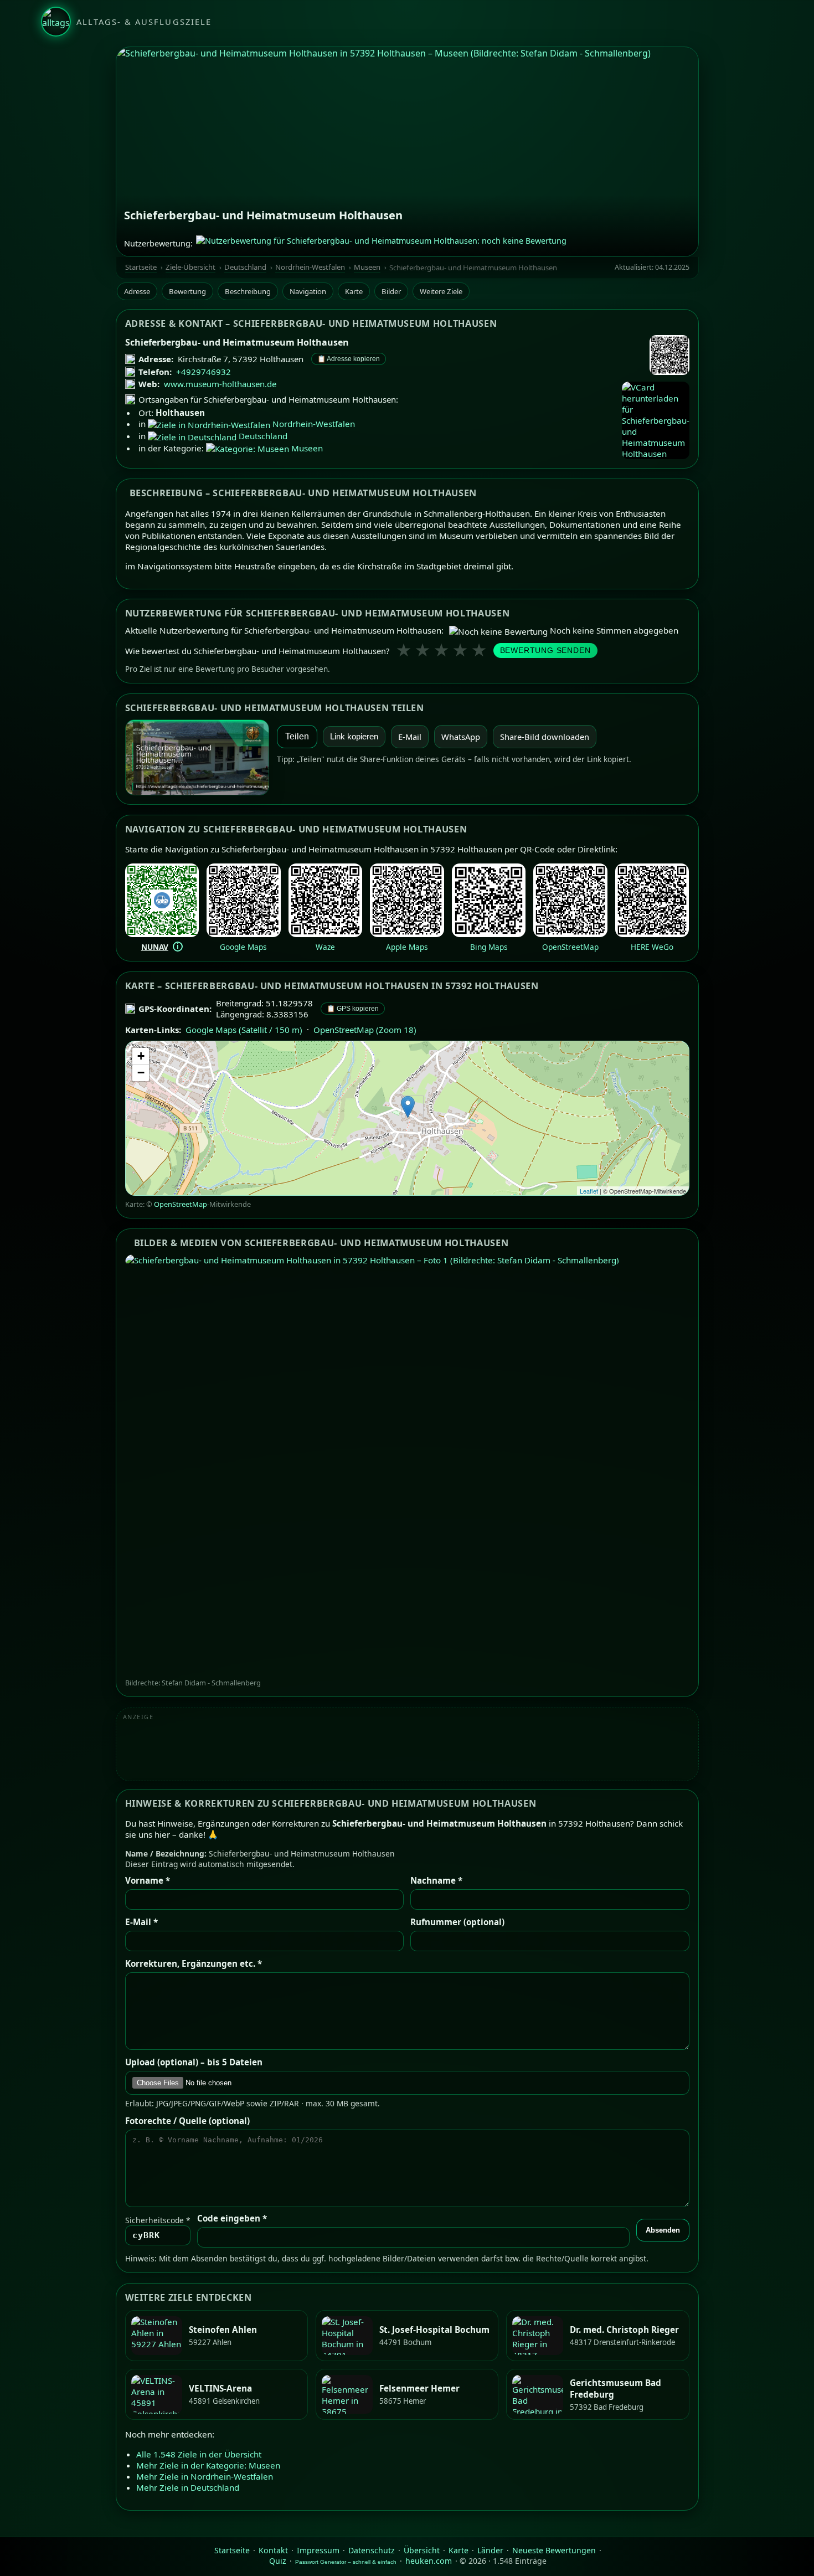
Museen (367, 267)
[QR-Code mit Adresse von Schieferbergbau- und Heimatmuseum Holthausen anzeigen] (669, 356)
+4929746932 (203, 372)
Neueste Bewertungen (554, 2550)
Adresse (137, 291)
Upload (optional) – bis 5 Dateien (194, 2062)
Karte (354, 291)
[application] (407, 1118)
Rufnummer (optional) (457, 1922)
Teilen (297, 736)
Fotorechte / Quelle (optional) (187, 2121)
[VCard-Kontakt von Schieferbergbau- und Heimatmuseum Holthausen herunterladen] (656, 420)
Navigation (308, 291)
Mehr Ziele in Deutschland (188, 2487)
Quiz (278, 2561)
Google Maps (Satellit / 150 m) (244, 1030)
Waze (325, 947)
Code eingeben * (232, 2218)
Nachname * (436, 1880)
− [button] (141, 1073)
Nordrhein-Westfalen (310, 267)
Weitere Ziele (441, 291)
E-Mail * (141, 1922)
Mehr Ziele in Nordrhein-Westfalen (205, 2476)
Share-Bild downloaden (545, 737)
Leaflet (589, 1191)
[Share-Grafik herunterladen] (197, 757)
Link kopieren (354, 737)
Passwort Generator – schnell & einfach (346, 2562)
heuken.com (429, 2561)
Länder (490, 2550)
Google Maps (243, 947)
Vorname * (148, 1880)
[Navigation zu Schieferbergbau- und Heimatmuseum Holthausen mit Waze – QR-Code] (326, 934)
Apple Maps (407, 947)
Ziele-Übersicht (190, 267)
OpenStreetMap (570, 947)
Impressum (318, 2550)
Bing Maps (489, 947)
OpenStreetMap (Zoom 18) (365, 1030)
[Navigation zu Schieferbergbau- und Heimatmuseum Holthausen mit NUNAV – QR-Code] (162, 934)
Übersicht (422, 2550)
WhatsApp (461, 737)
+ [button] (141, 1056)
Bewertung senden (545, 651)
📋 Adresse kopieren (349, 359)
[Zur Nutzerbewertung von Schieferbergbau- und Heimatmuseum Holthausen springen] (381, 243)
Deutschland (245, 267)
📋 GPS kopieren (353, 1009)
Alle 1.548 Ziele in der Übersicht (199, 2454)
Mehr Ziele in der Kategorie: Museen (208, 2465)
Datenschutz (372, 2550)
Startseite (141, 267)
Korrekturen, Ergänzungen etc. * (194, 1963)
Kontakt (273, 2550)
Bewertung (187, 291)
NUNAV (155, 947)
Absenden (663, 2230)
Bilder (391, 291)
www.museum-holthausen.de (220, 384)
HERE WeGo (652, 947)
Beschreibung (248, 291)
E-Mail (410, 737)
